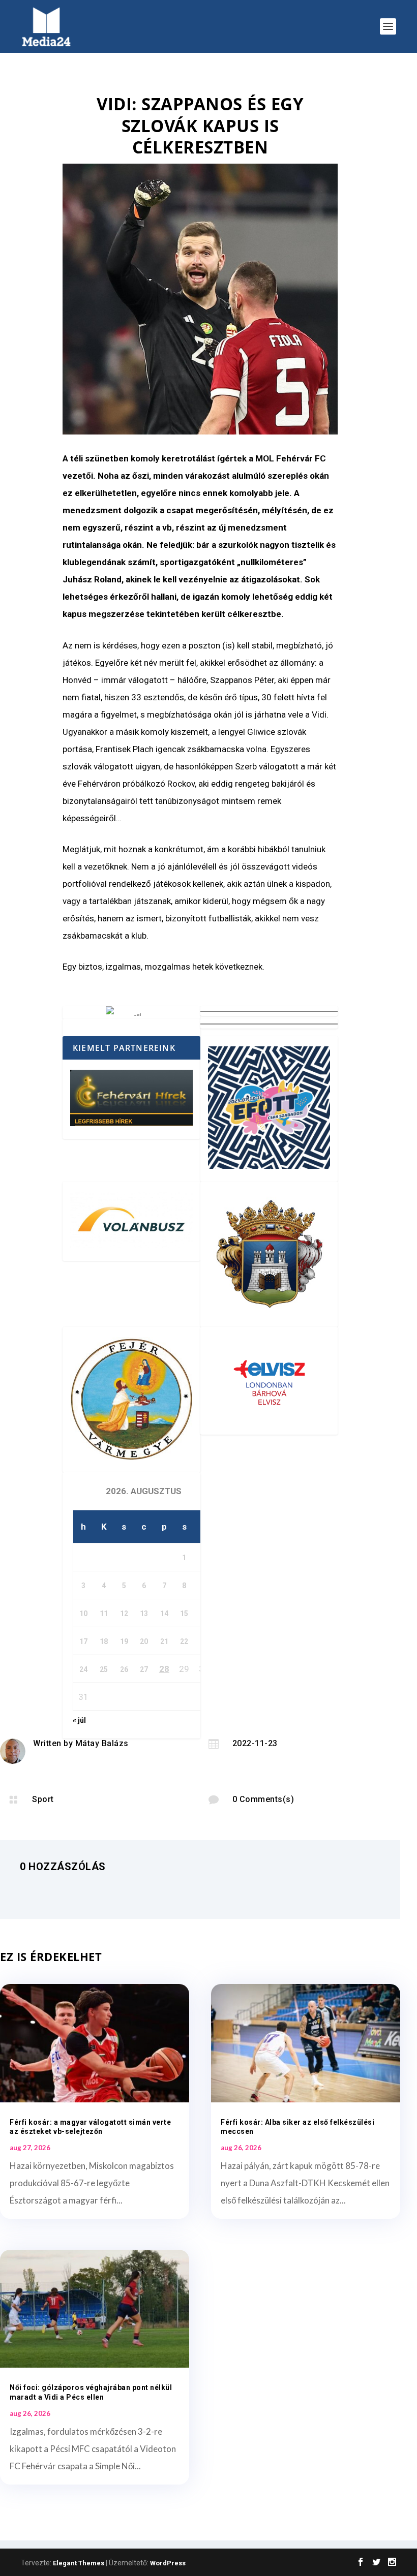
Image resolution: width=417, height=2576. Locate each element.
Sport (43, 1799)
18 (104, 1641)
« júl (79, 1720)
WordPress (168, 2563)
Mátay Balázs (102, 1743)
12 (124, 1613)
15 (184, 1613)
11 (104, 1613)
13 (144, 1613)
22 (184, 1641)
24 (83, 1669)
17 (83, 1641)
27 (144, 1669)
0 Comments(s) (263, 1799)
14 (164, 1613)
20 (144, 1641)
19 (124, 1641)
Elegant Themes (79, 2563)
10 (83, 1613)
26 (124, 1669)
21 (164, 1641)
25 (104, 1669)
